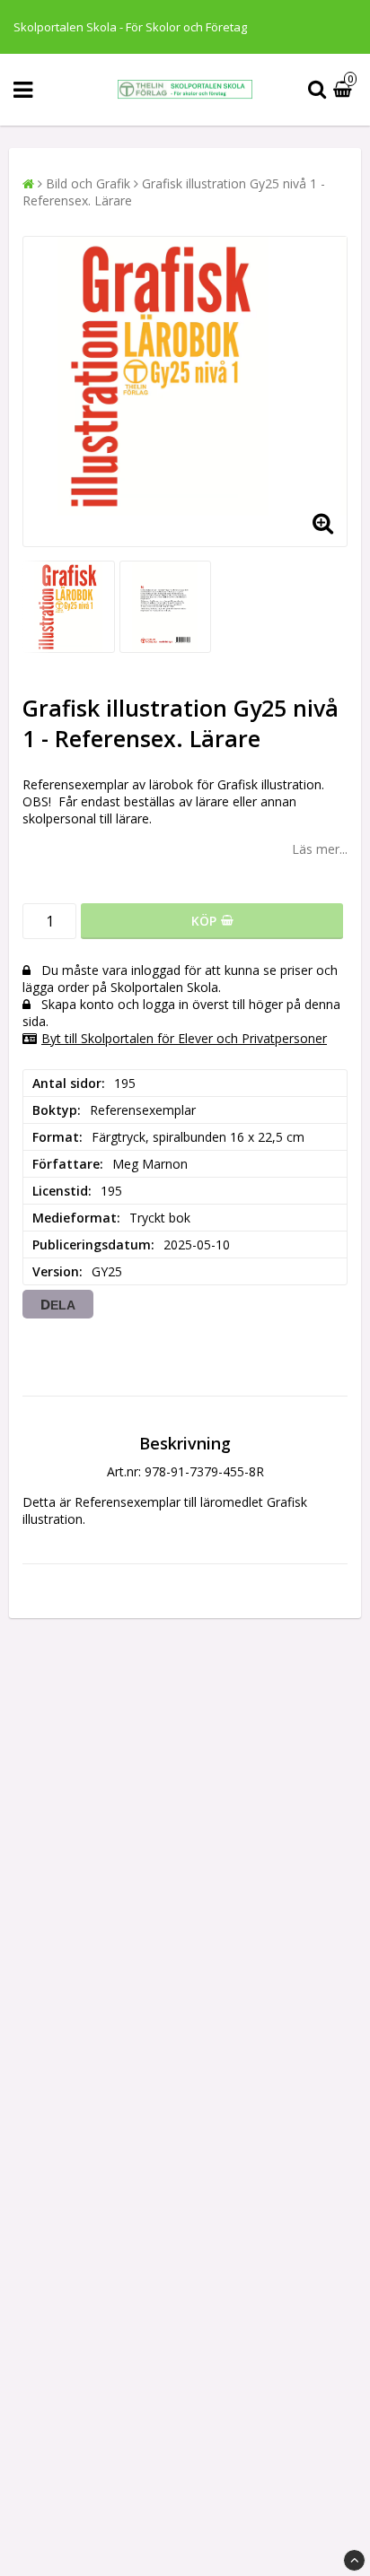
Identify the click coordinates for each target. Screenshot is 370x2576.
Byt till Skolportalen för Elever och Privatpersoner (184, 1038)
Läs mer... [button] (320, 849)
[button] (345, 90)
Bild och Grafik (88, 183)
